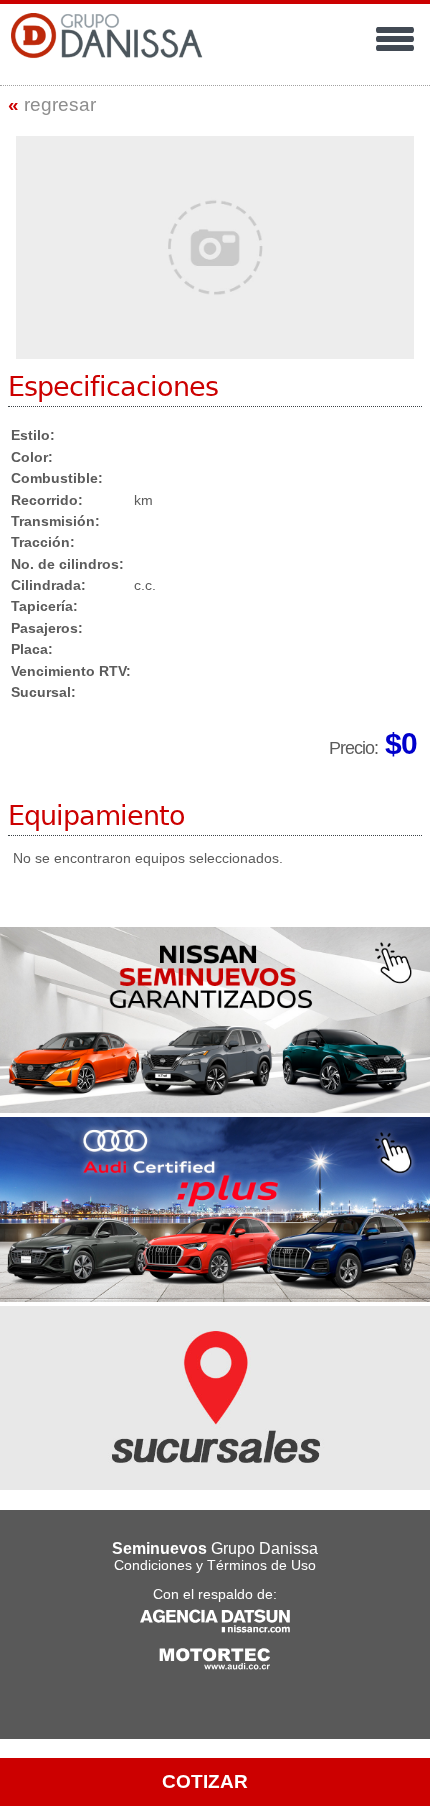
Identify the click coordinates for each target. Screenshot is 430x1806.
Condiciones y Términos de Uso (215, 1565)
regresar (52, 104)
